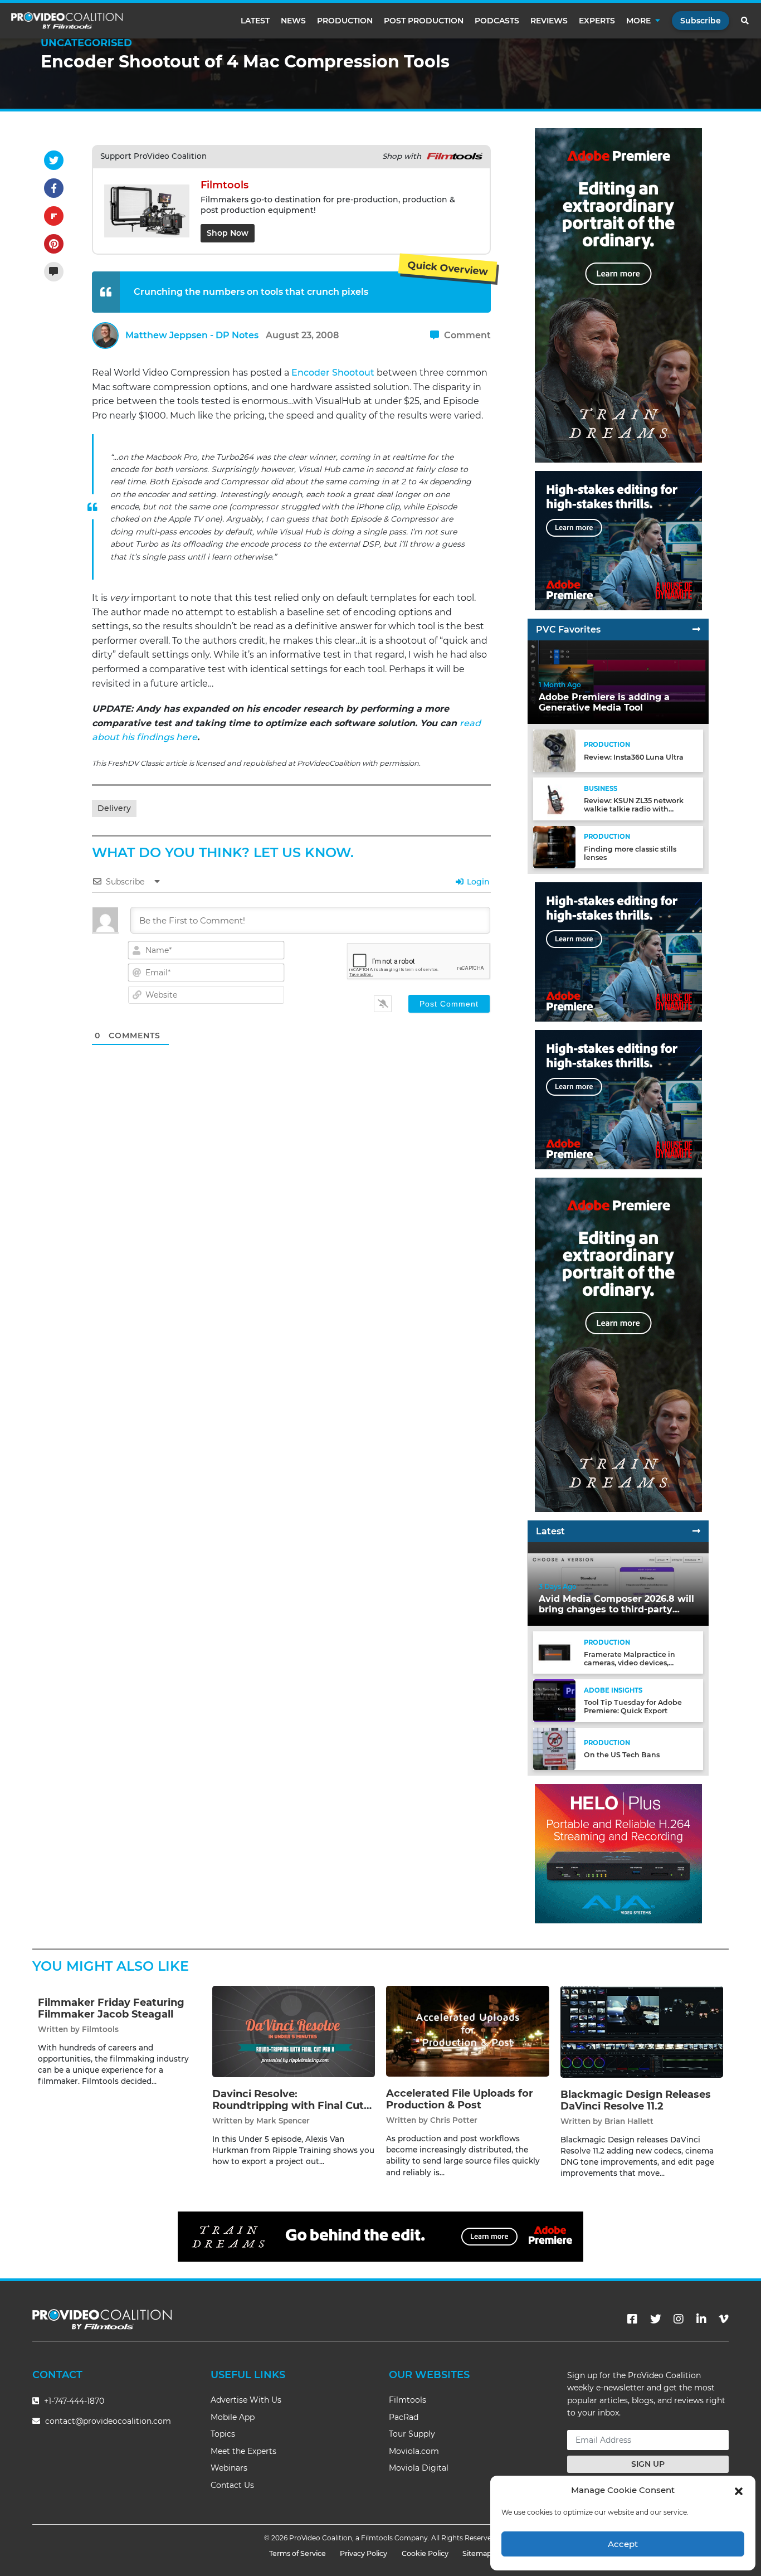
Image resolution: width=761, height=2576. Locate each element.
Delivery (114, 808)
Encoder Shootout (333, 373)
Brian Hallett (629, 2121)
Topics (223, 2434)
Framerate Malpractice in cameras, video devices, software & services (630, 1663)
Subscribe (701, 21)
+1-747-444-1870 (73, 2401)
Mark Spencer (283, 2121)
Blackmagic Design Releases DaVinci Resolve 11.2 (636, 2101)
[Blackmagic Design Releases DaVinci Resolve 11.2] (642, 2031)
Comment (466, 335)
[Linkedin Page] (701, 2319)
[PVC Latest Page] (696, 1531)
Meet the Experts (243, 2451)
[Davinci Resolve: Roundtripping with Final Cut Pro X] (294, 2031)
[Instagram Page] (679, 2319)
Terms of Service (297, 2553)
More (638, 21)
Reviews (549, 21)
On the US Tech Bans (622, 1755)
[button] (739, 2490)
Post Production (424, 21)
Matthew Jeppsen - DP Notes (192, 335)
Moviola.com (414, 2451)
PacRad (404, 2417)
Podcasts (497, 21)
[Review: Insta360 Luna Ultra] (554, 750)
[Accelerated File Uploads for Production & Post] (468, 2031)
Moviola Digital (419, 2468)
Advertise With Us (246, 2400)
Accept (623, 2544)
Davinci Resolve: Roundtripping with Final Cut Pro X (288, 2106)
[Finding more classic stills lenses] (554, 846)
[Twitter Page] (656, 2319)
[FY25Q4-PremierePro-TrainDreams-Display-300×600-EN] (618, 295)
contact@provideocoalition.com (108, 2421)
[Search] (745, 21)
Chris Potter (454, 2120)
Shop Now (228, 233)
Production (345, 21)
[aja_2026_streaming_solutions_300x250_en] (618, 1099)
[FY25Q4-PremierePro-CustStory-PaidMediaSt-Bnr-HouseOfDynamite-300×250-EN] (618, 540)
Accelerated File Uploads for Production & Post (460, 2099)
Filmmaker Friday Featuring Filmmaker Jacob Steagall (111, 2009)
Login (477, 882)
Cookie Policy (425, 2553)
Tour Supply (412, 2434)
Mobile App (233, 2417)
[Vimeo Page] (724, 2319)
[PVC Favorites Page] (696, 630)
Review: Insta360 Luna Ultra (634, 757)
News (293, 21)
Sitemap (477, 2553)
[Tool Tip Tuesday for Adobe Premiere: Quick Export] (554, 1700)
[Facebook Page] (632, 2319)
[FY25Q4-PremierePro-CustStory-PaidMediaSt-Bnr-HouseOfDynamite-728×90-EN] (380, 2236)
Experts (597, 21)
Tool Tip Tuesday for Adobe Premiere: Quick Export (633, 1707)
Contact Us (232, 2485)
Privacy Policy (364, 2553)
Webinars (229, 2468)
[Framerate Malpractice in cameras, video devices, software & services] (554, 1652)
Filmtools (100, 2029)
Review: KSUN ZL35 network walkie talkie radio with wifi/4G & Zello (634, 809)
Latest (255, 21)
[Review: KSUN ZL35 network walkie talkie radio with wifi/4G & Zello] (554, 798)
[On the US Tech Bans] (554, 1748)
